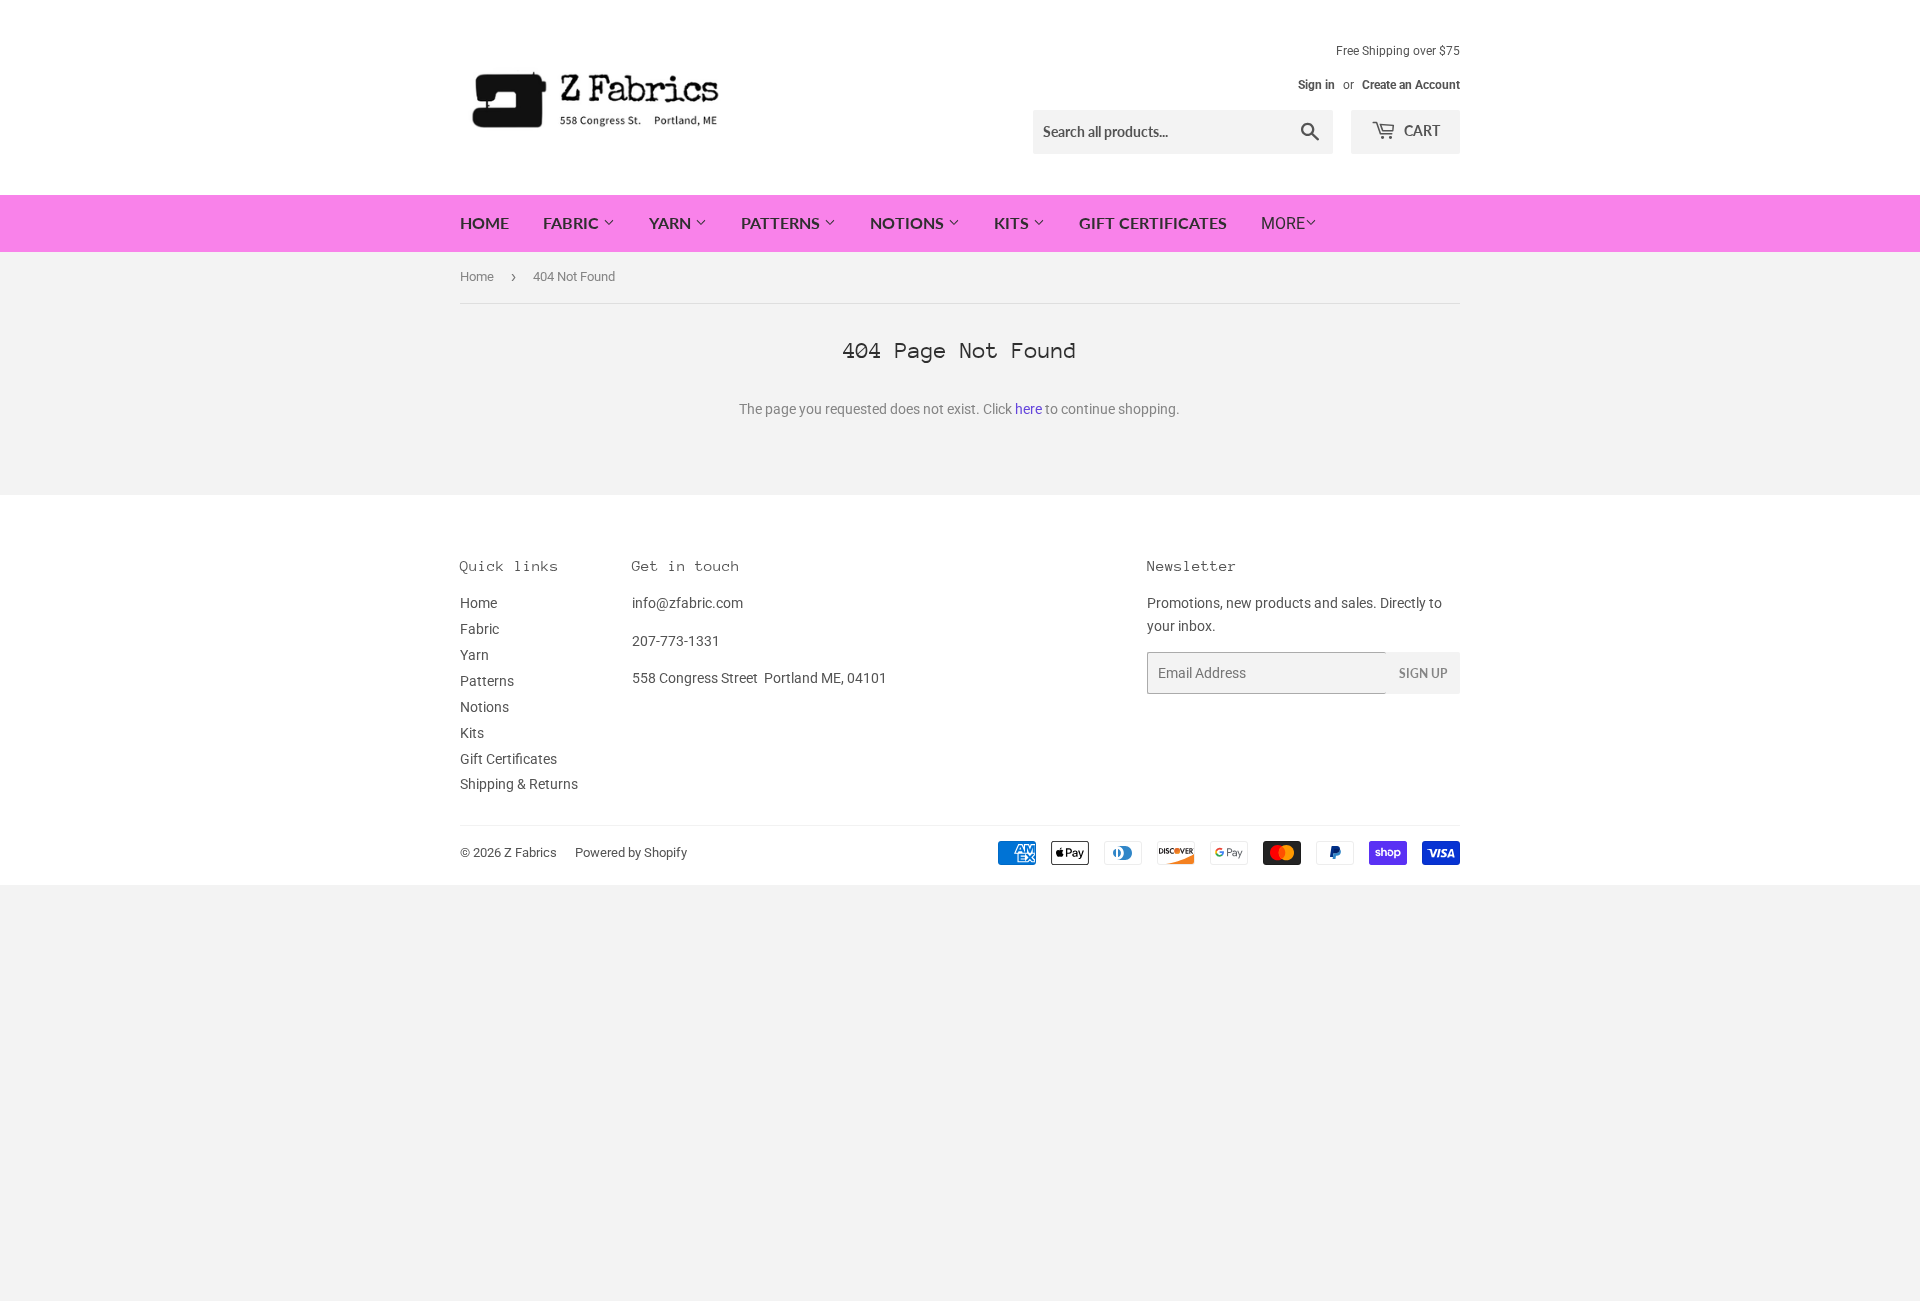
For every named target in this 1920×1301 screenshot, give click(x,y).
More (1283, 223)
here (1028, 409)
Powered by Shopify (631, 852)
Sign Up (1423, 673)
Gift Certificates (1153, 222)
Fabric (573, 222)
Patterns (782, 222)
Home (484, 222)
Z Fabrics (530, 852)
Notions (909, 222)
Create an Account (1411, 85)
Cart (1420, 130)
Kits (1013, 222)
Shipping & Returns (519, 784)
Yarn (672, 222)
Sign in (1316, 85)
